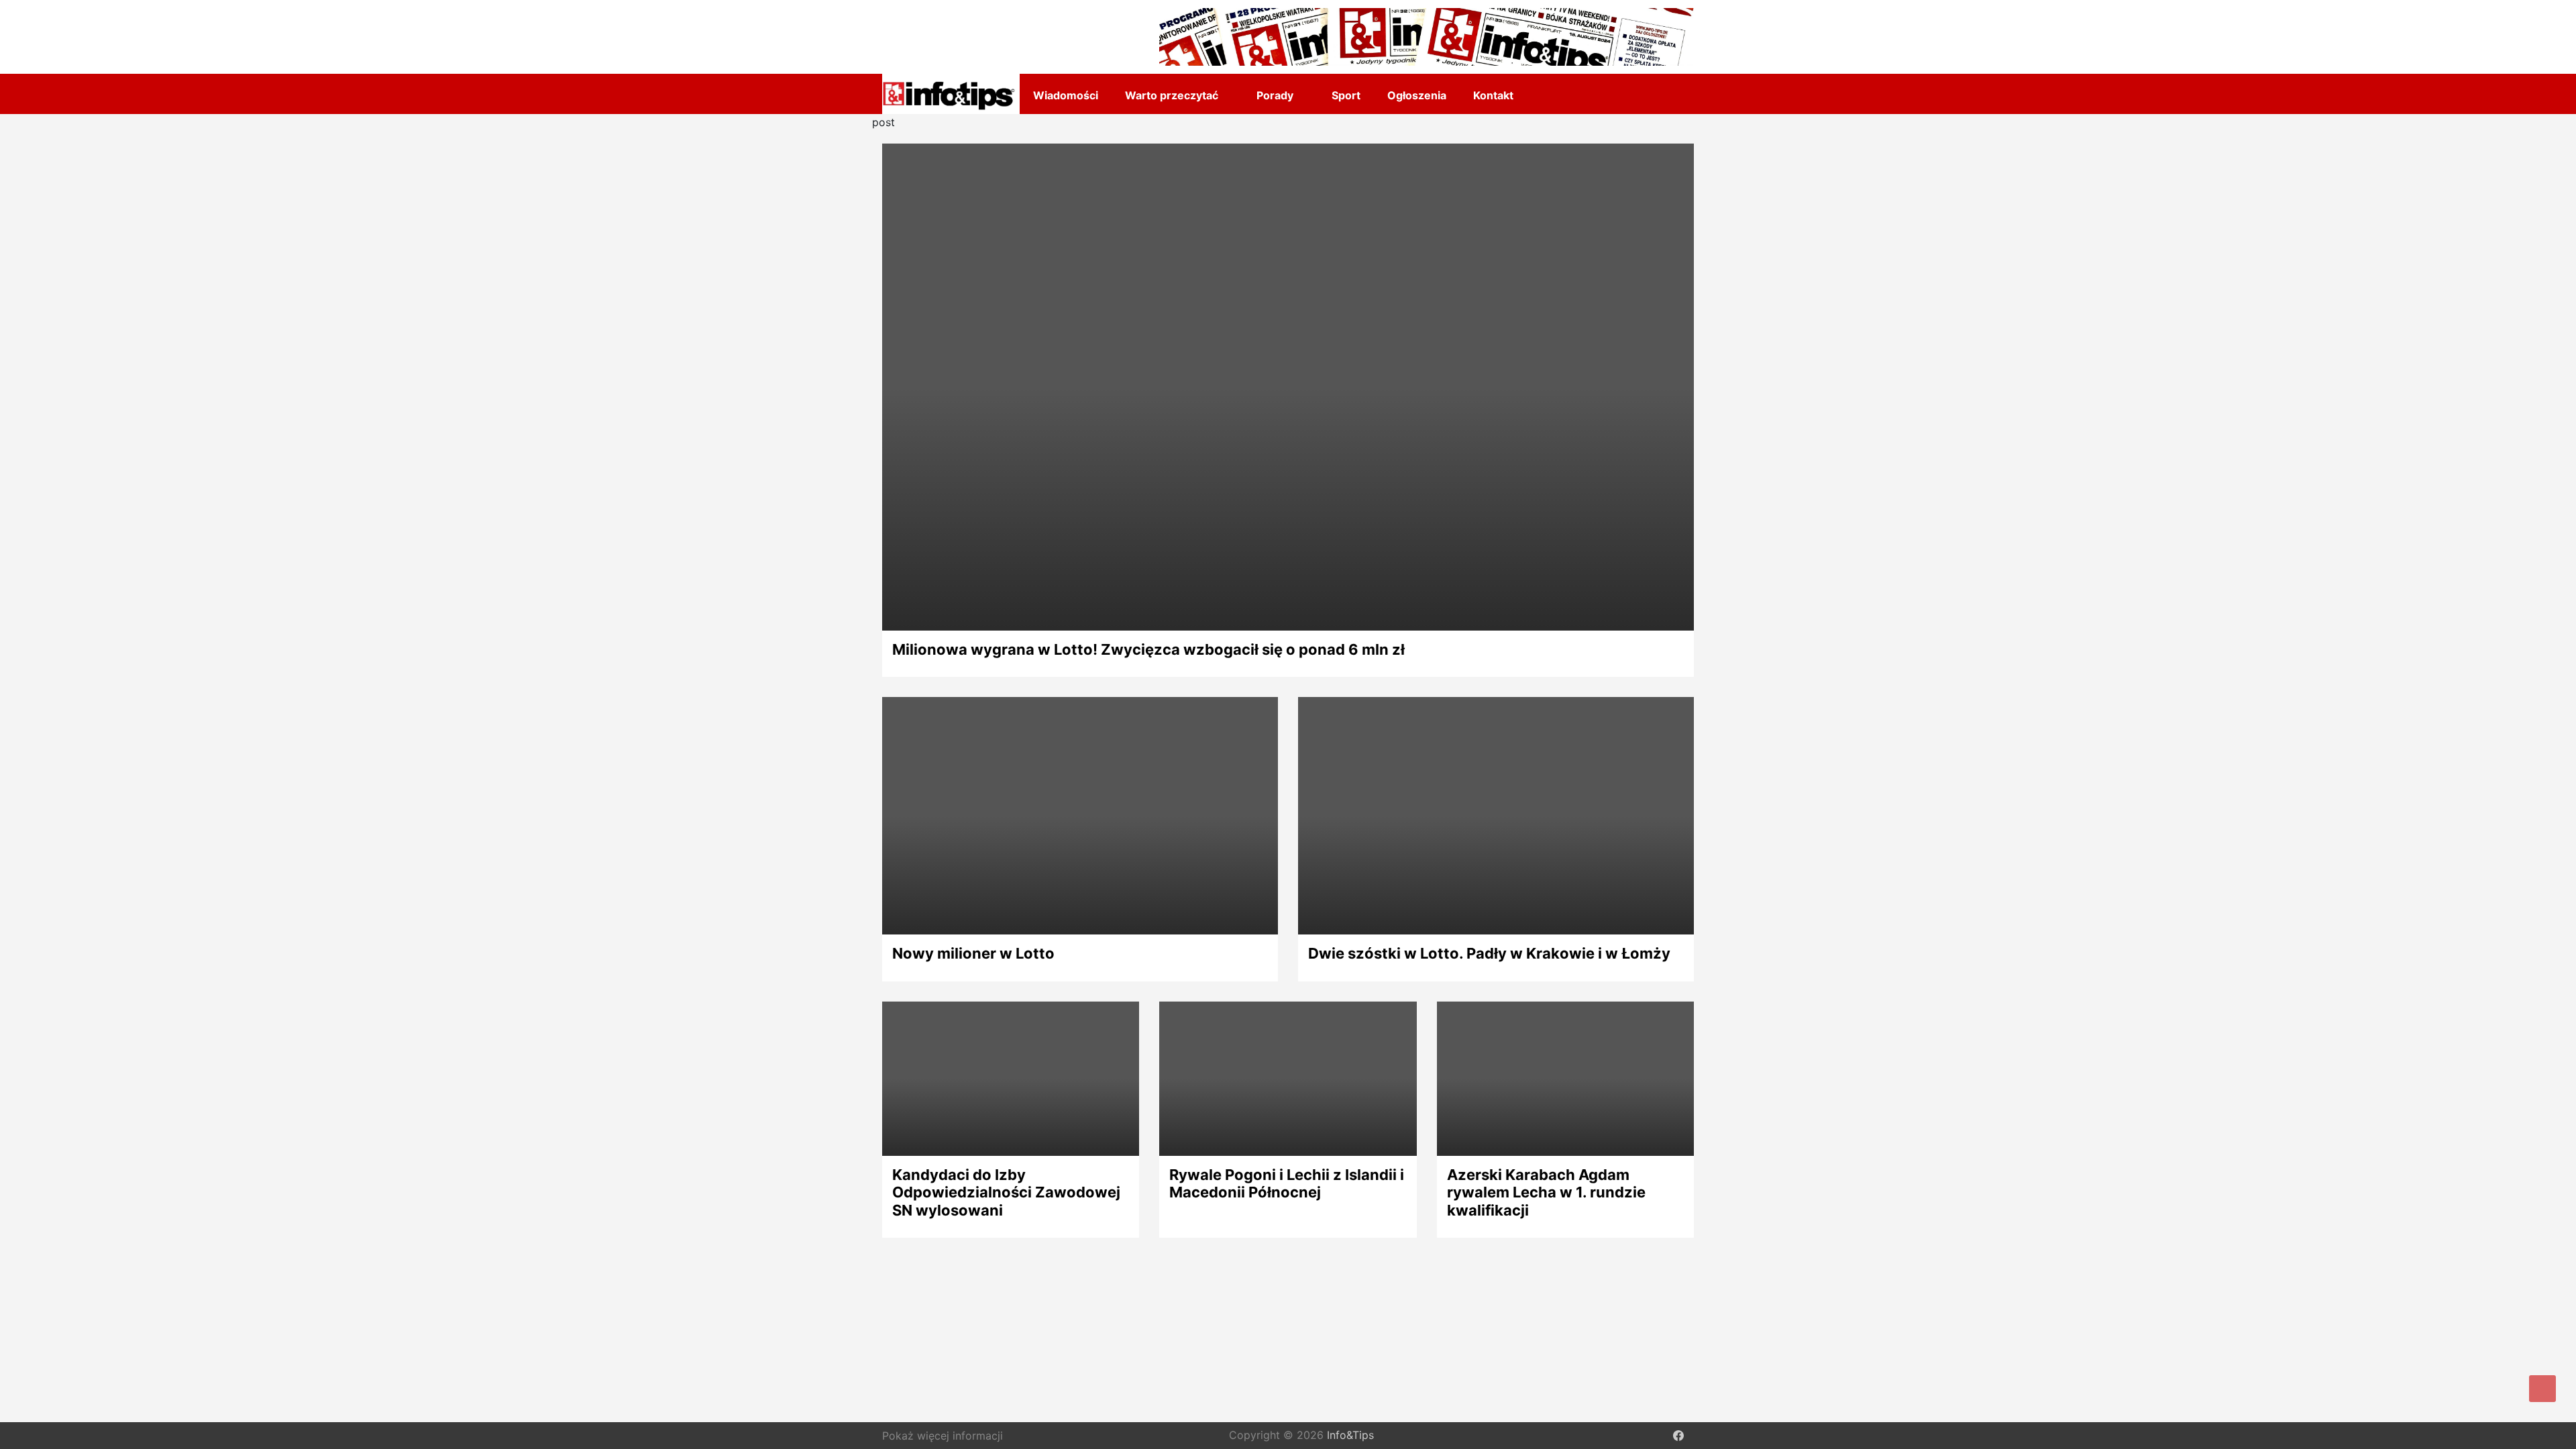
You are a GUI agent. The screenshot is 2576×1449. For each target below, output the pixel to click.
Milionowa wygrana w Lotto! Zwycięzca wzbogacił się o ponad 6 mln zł (1148, 649)
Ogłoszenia (1417, 95)
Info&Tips (1350, 1436)
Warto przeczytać (1172, 95)
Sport (1346, 95)
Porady (1275, 95)
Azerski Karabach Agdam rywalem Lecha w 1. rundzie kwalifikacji (1546, 1192)
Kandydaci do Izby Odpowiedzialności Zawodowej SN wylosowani (1006, 1192)
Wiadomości (1066, 95)
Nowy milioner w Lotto (973, 953)
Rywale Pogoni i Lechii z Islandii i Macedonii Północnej (1287, 1183)
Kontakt (1493, 95)
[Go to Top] (2542, 1389)
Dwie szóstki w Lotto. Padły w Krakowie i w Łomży (1489, 953)
